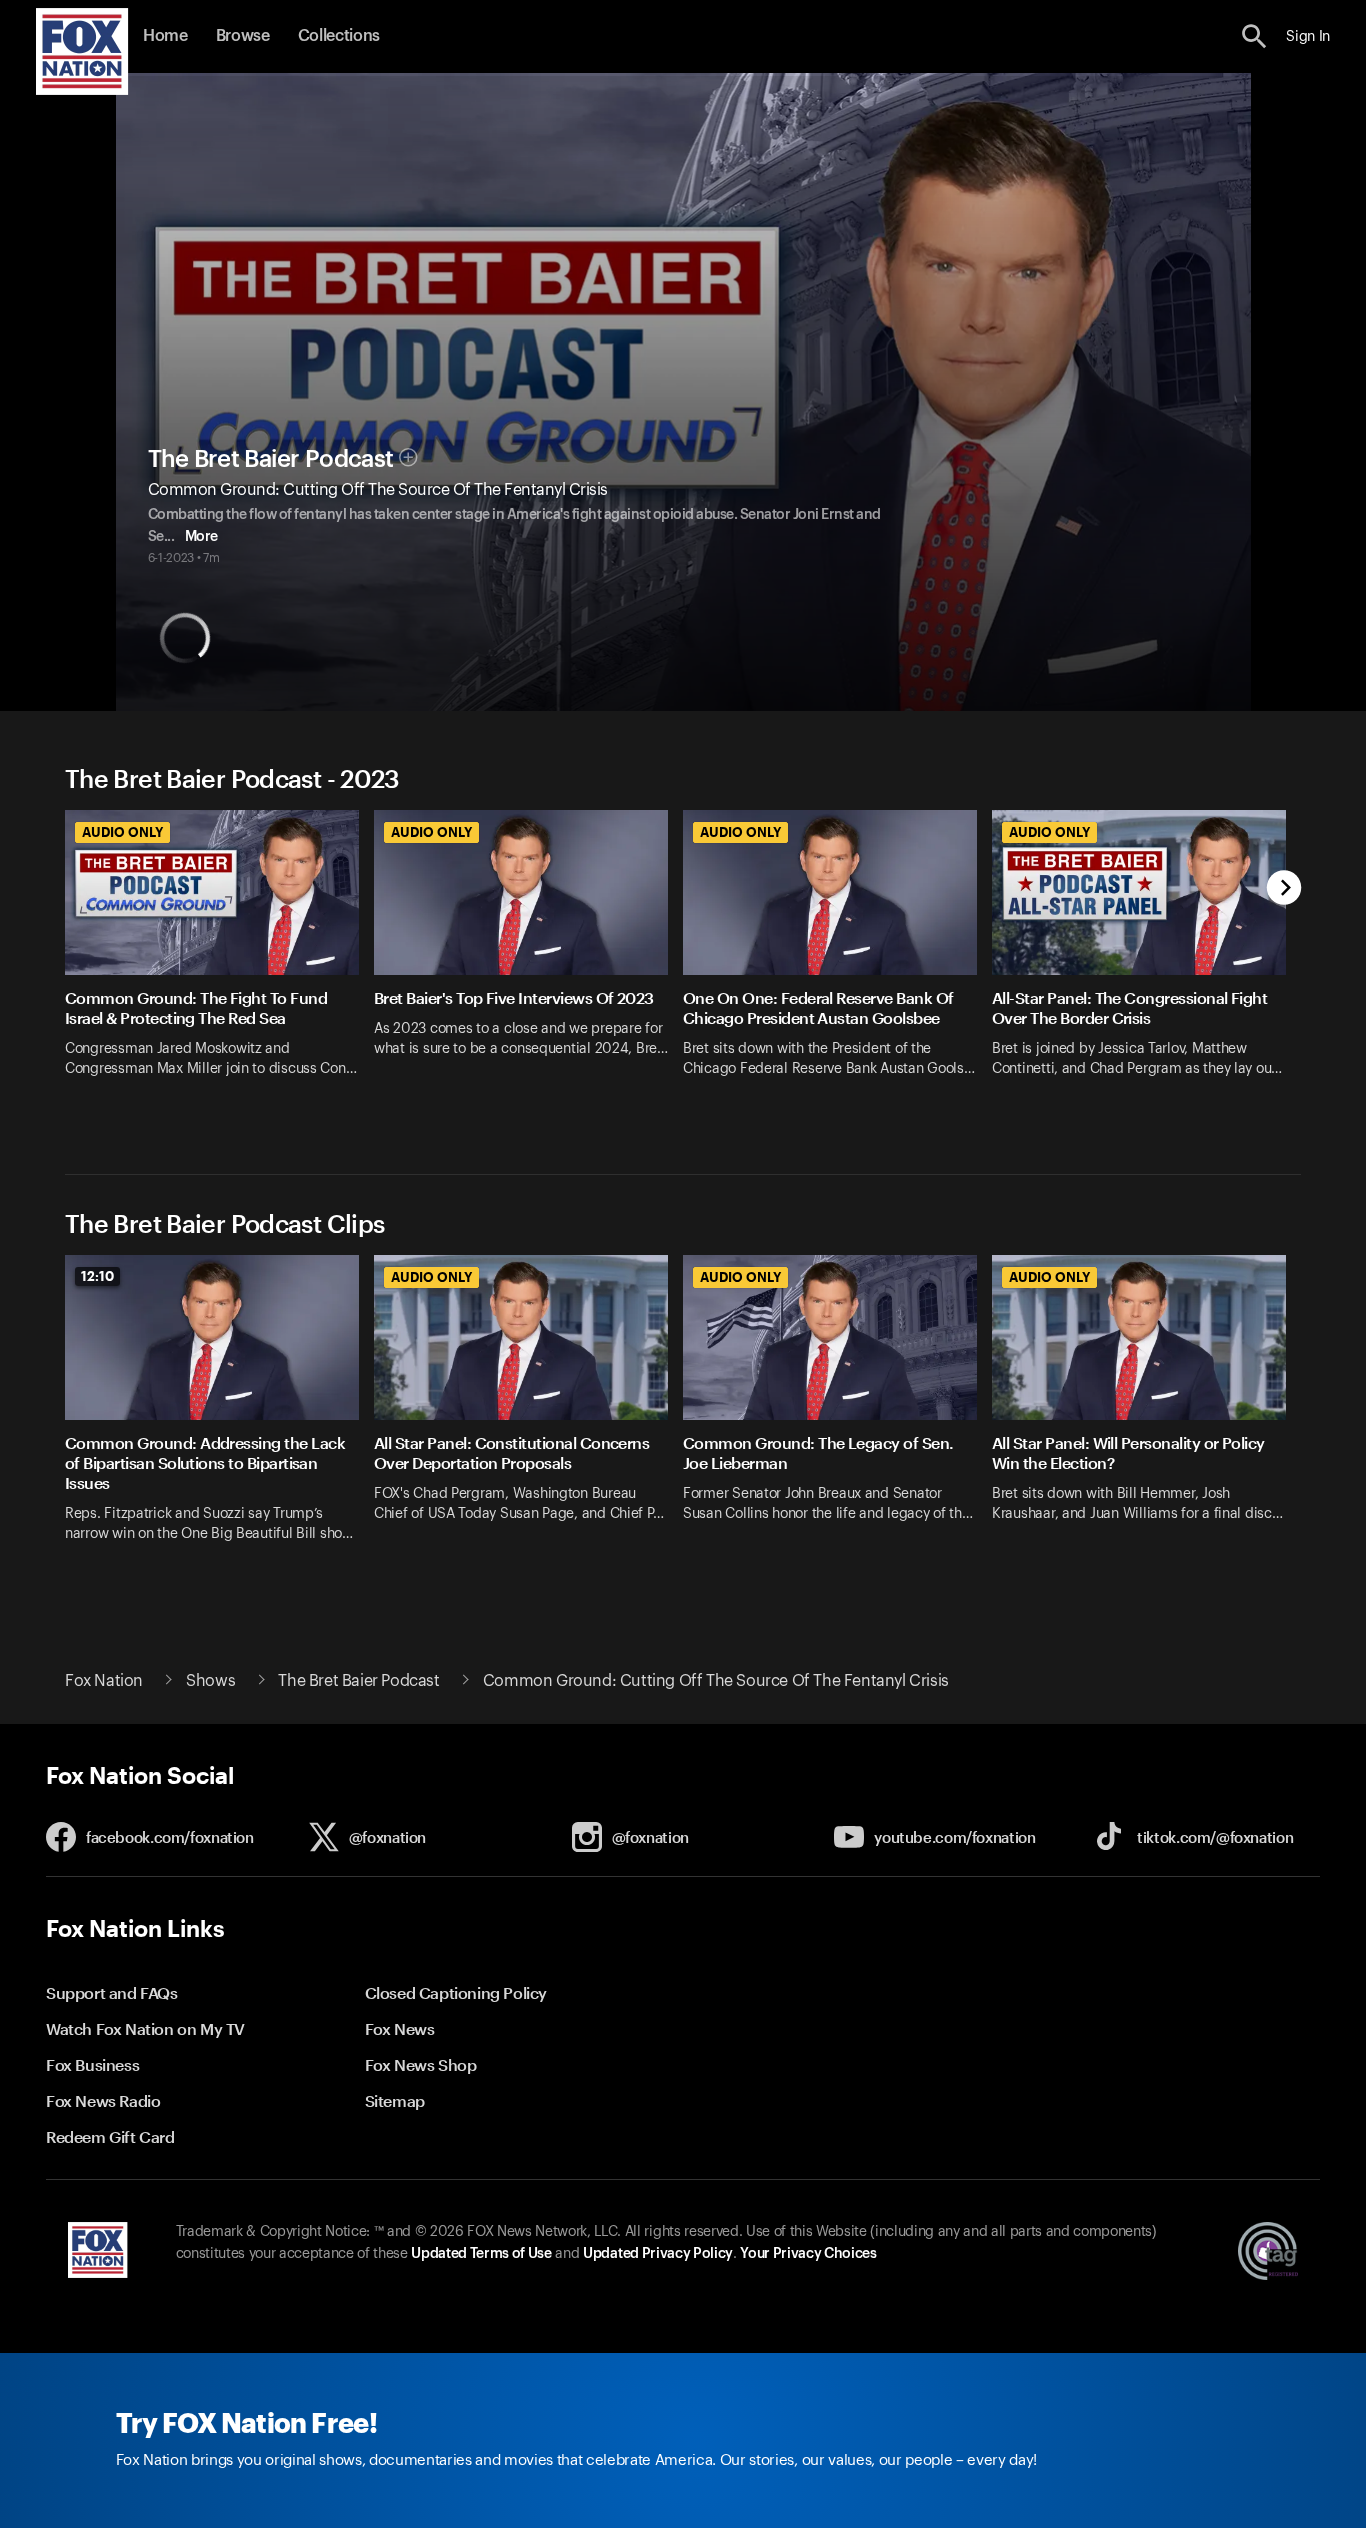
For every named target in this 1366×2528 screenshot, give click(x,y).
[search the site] (1254, 36)
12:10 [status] (97, 1276)
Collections (339, 36)
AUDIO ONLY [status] (122, 832)
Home (165, 36)
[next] (1284, 889)
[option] (219, 966)
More (201, 537)
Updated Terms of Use (481, 2254)
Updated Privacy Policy (658, 2254)
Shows (210, 1681)
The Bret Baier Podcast (271, 459)
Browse (243, 36)
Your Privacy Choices (808, 2254)
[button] (1254, 36)
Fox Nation (104, 1681)
